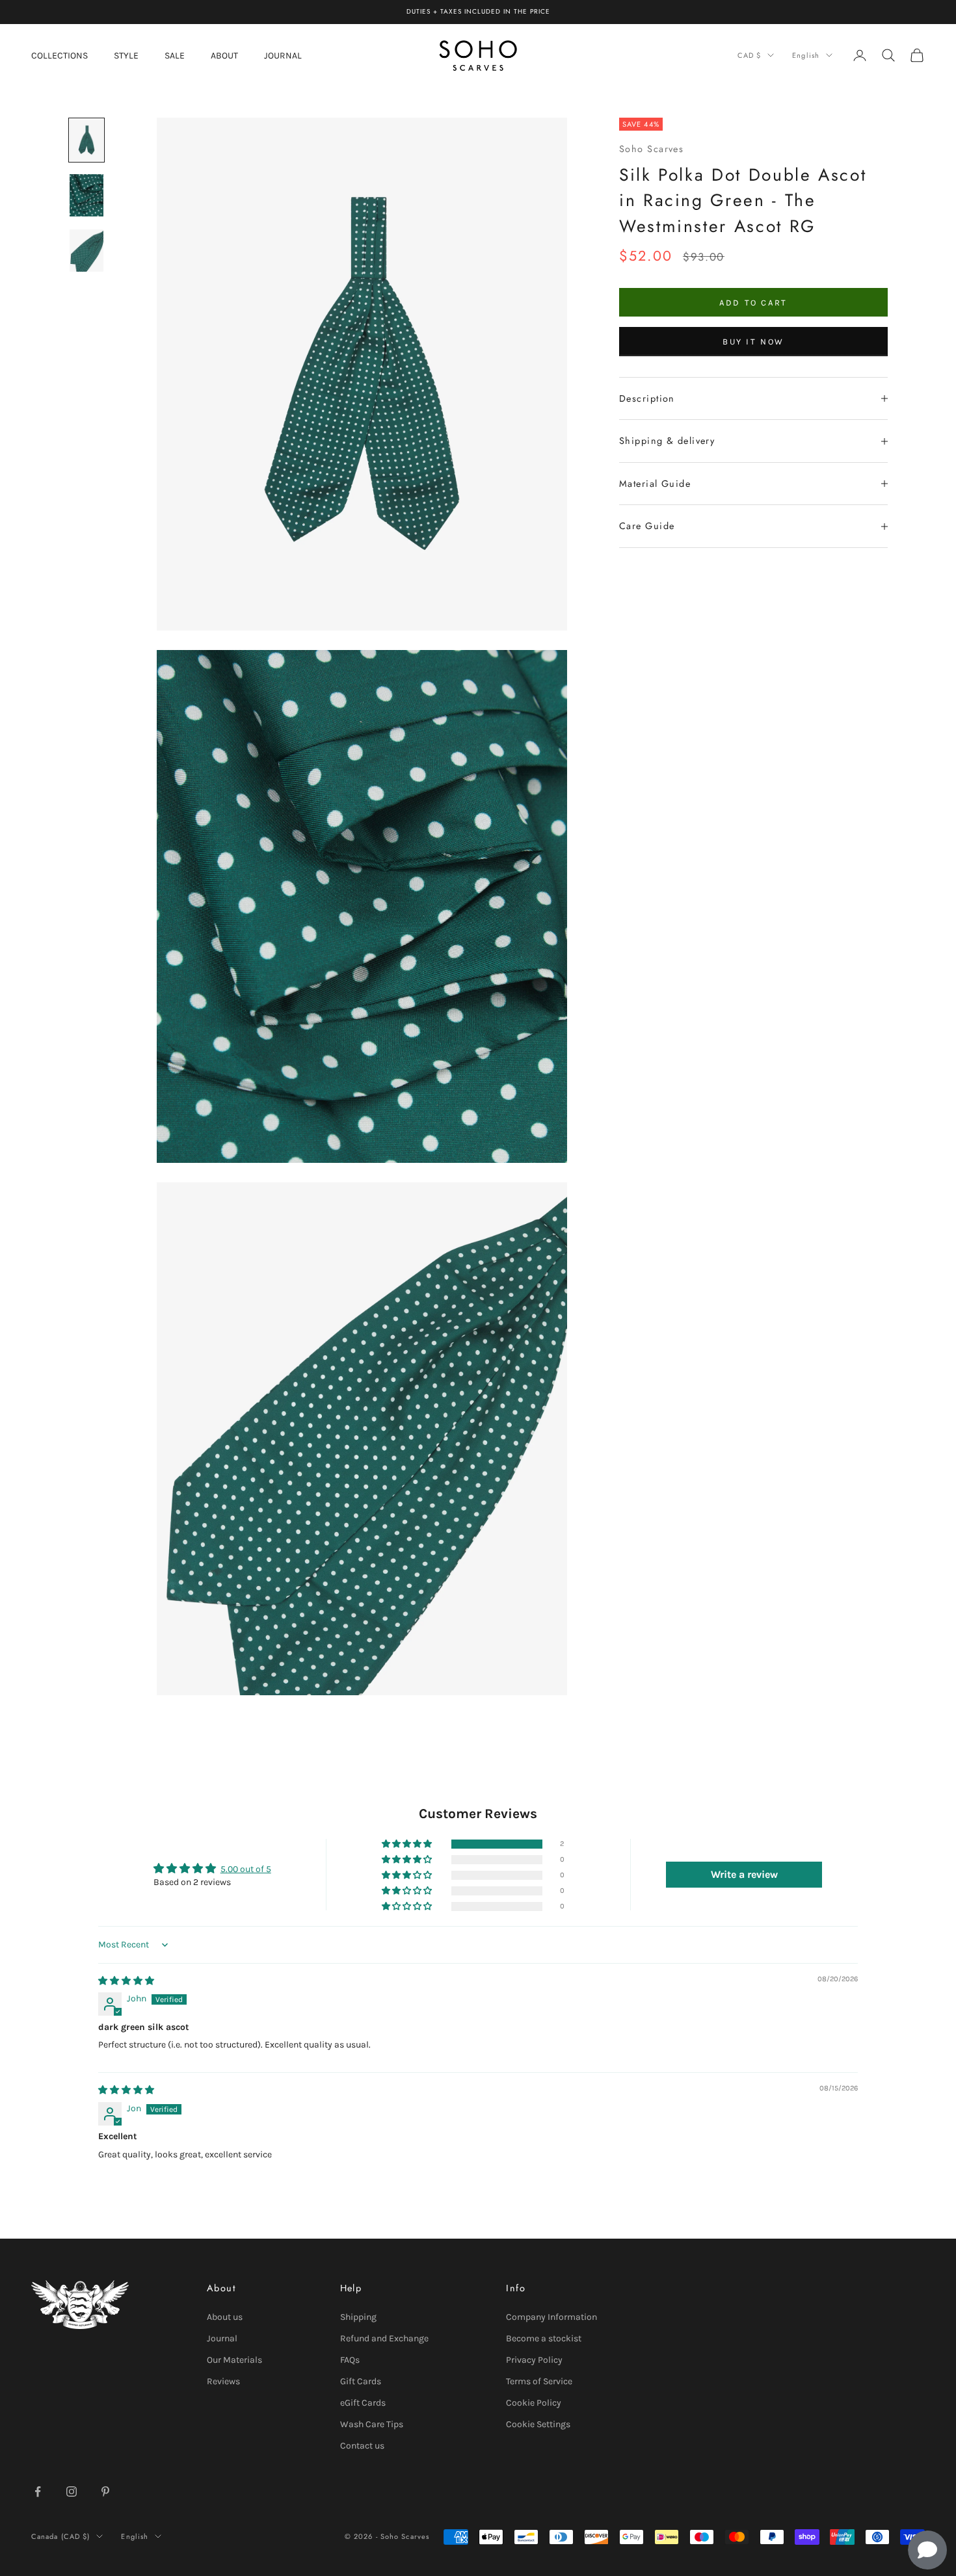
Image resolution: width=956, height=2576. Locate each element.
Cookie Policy (534, 2403)
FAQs (350, 2360)
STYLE (126, 55)
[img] (126, 1981)
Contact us (362, 2446)
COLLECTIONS (60, 55)
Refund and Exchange (384, 2338)
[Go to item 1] (86, 140)
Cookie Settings (538, 2424)
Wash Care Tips (372, 2424)
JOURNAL (283, 55)
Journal (222, 2338)
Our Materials (234, 2360)
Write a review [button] (744, 1874)
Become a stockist (544, 2338)
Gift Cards (361, 2381)
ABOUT (224, 55)
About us (225, 2317)
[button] (408, 1844)
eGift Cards (363, 2403)
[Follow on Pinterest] (105, 2491)
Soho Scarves (651, 150)
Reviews (223, 2381)
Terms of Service (539, 2381)
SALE (175, 55)
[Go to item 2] (86, 195)
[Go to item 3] (86, 251)
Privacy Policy (534, 2360)
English (806, 55)
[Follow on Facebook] (38, 2491)
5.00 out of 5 (246, 1869)
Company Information (551, 2317)
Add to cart (753, 303)
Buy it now (753, 342)
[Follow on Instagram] (72, 2491)
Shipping (358, 2317)
